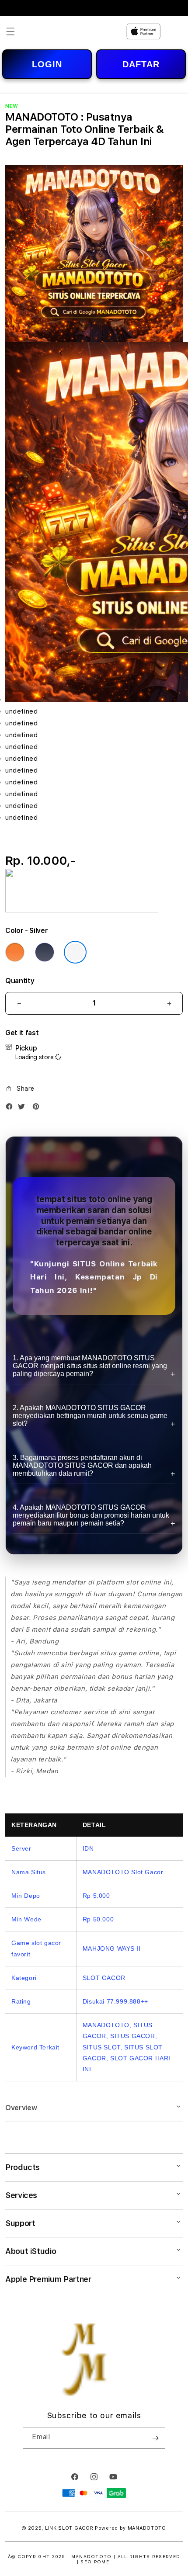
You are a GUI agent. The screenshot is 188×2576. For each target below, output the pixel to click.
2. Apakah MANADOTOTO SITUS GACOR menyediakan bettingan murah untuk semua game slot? (90, 1416)
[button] (10, 31)
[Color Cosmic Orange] (15, 952)
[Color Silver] (75, 952)
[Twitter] (24, 1108)
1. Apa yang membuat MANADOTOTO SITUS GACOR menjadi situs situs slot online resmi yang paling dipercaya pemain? (90, 1366)
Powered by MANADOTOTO (131, 2528)
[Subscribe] (155, 2438)
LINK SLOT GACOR (69, 2528)
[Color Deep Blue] (45, 952)
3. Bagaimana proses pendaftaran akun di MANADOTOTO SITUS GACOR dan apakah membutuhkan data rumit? (82, 1465)
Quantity (20, 981)
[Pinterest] (38, 1108)
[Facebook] (11, 1108)
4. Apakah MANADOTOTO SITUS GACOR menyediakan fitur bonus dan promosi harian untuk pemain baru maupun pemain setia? (91, 1515)
